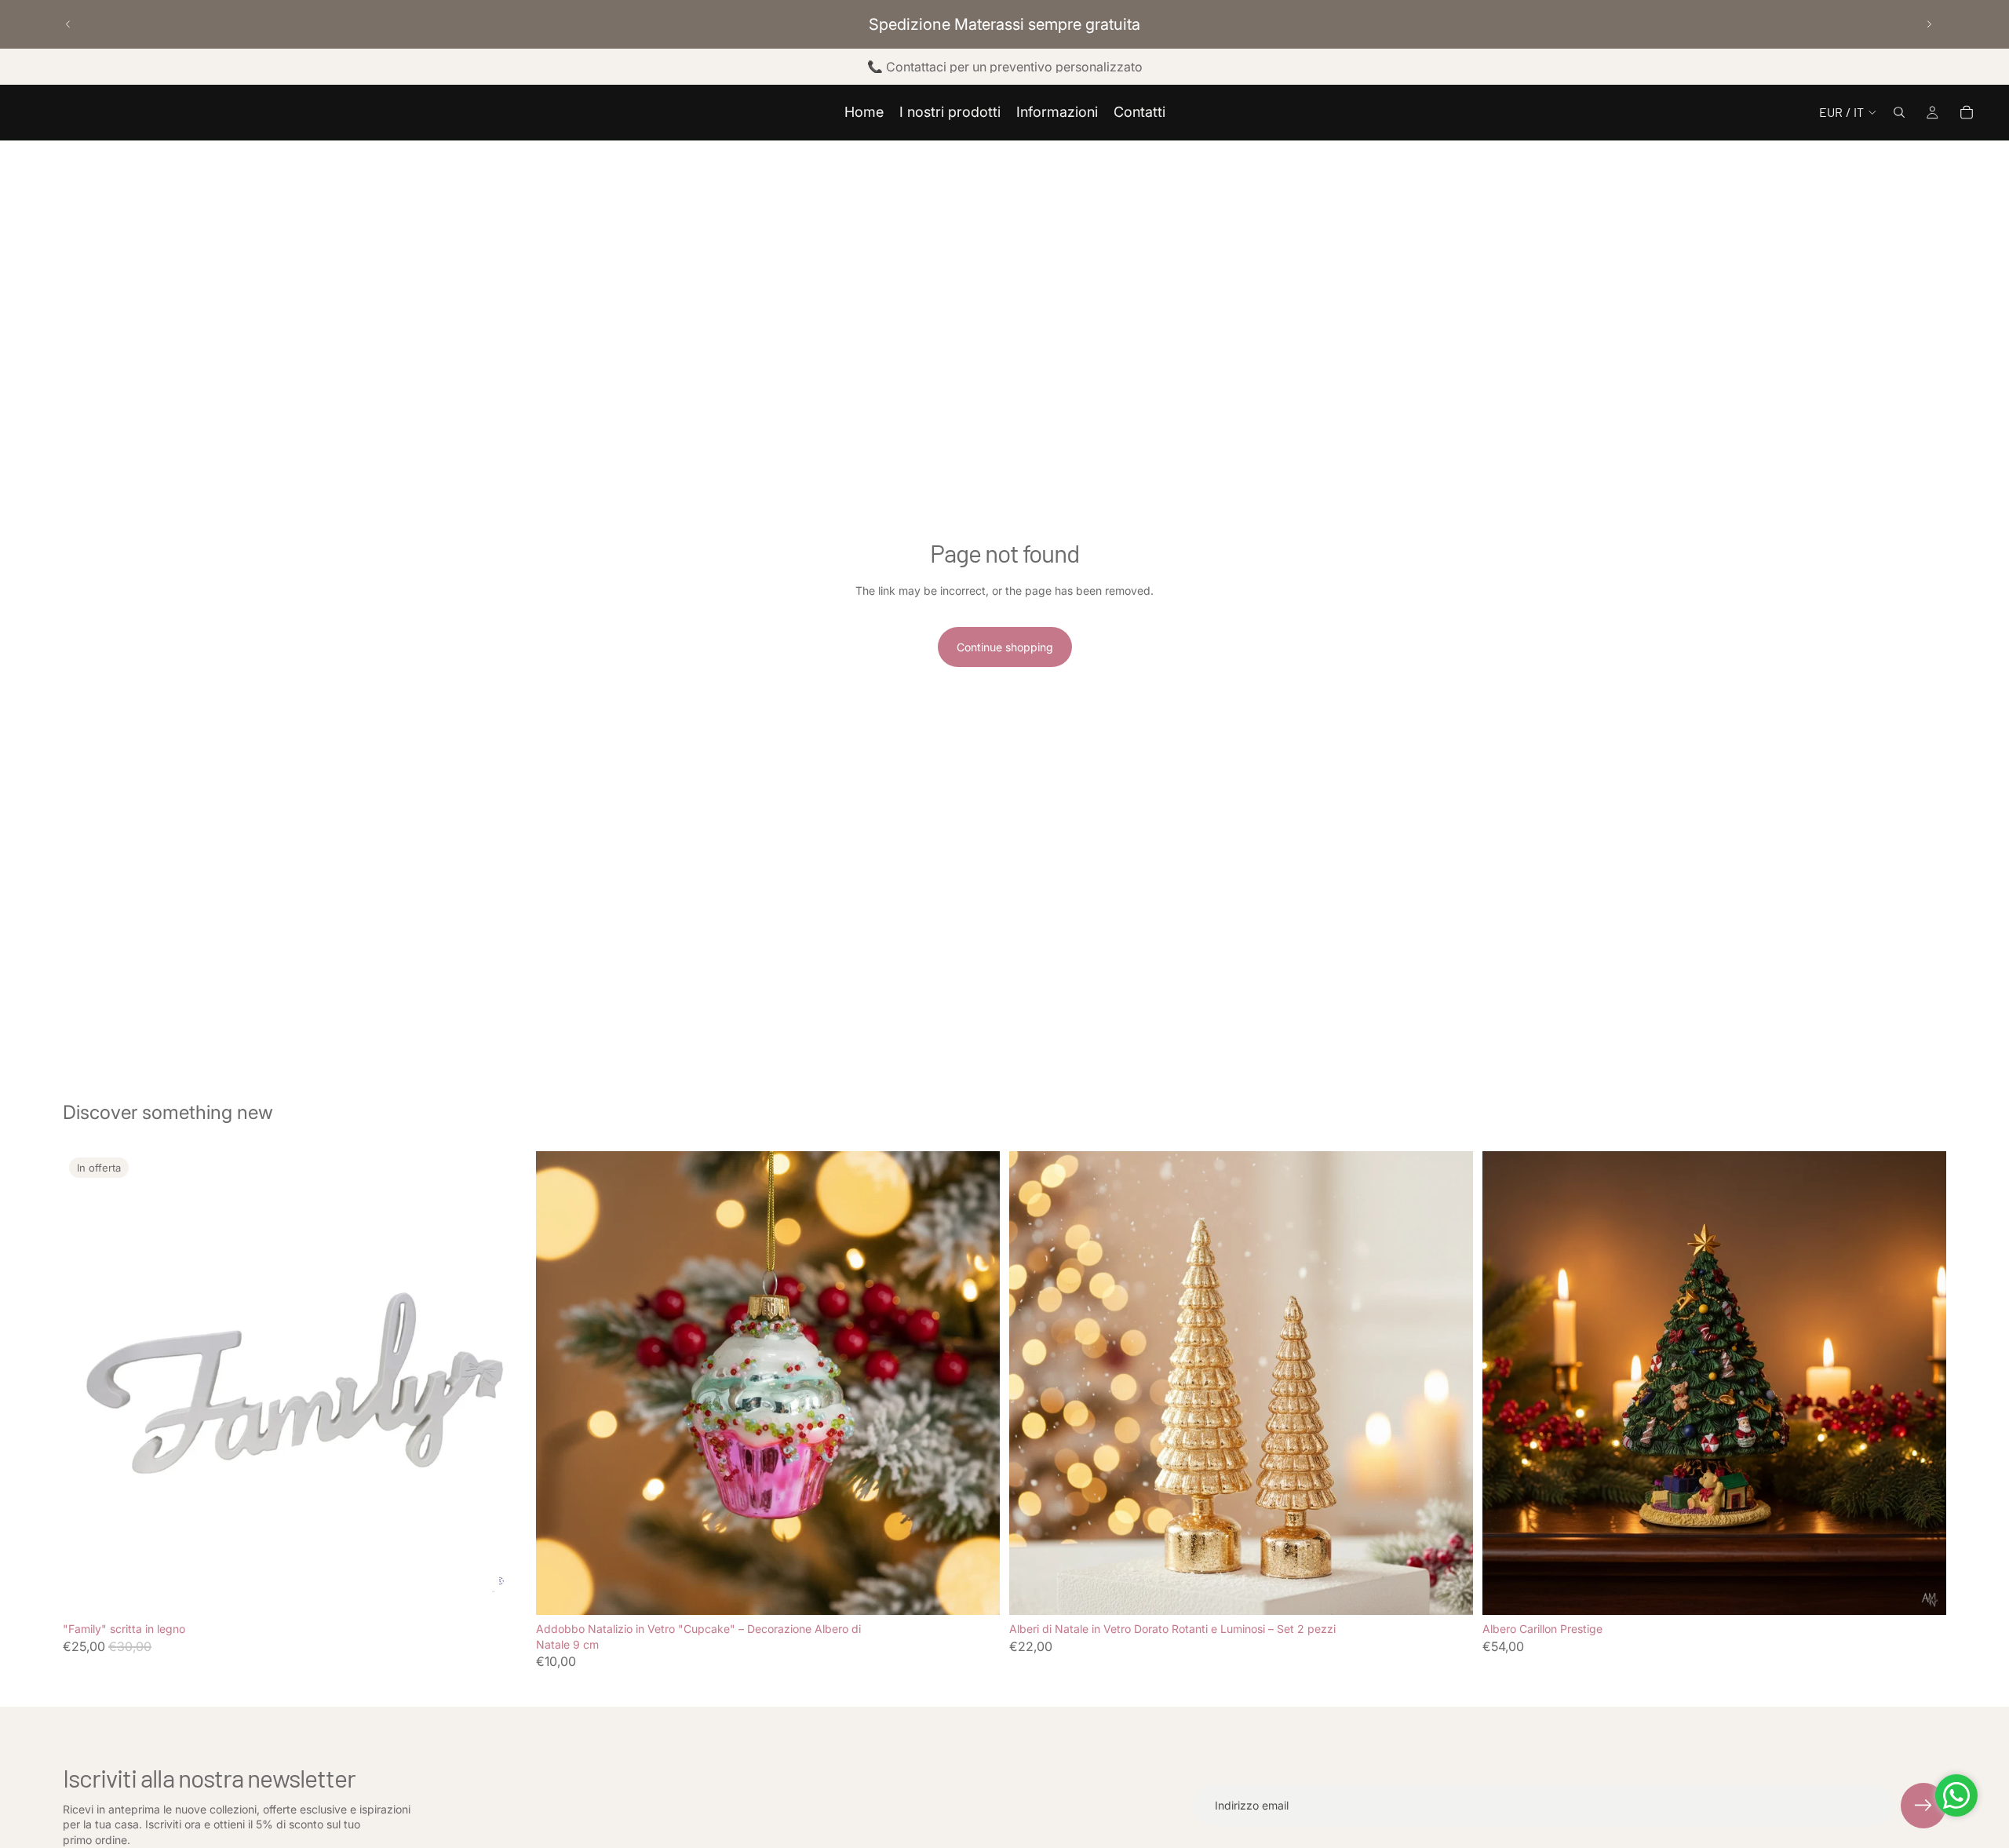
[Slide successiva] (1929, 24)
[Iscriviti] (1923, 1806)
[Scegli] (502, 1591)
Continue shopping (1005, 647)
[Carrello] (1967, 112)
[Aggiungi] (975, 1591)
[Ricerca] (1899, 112)
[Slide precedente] (68, 24)
